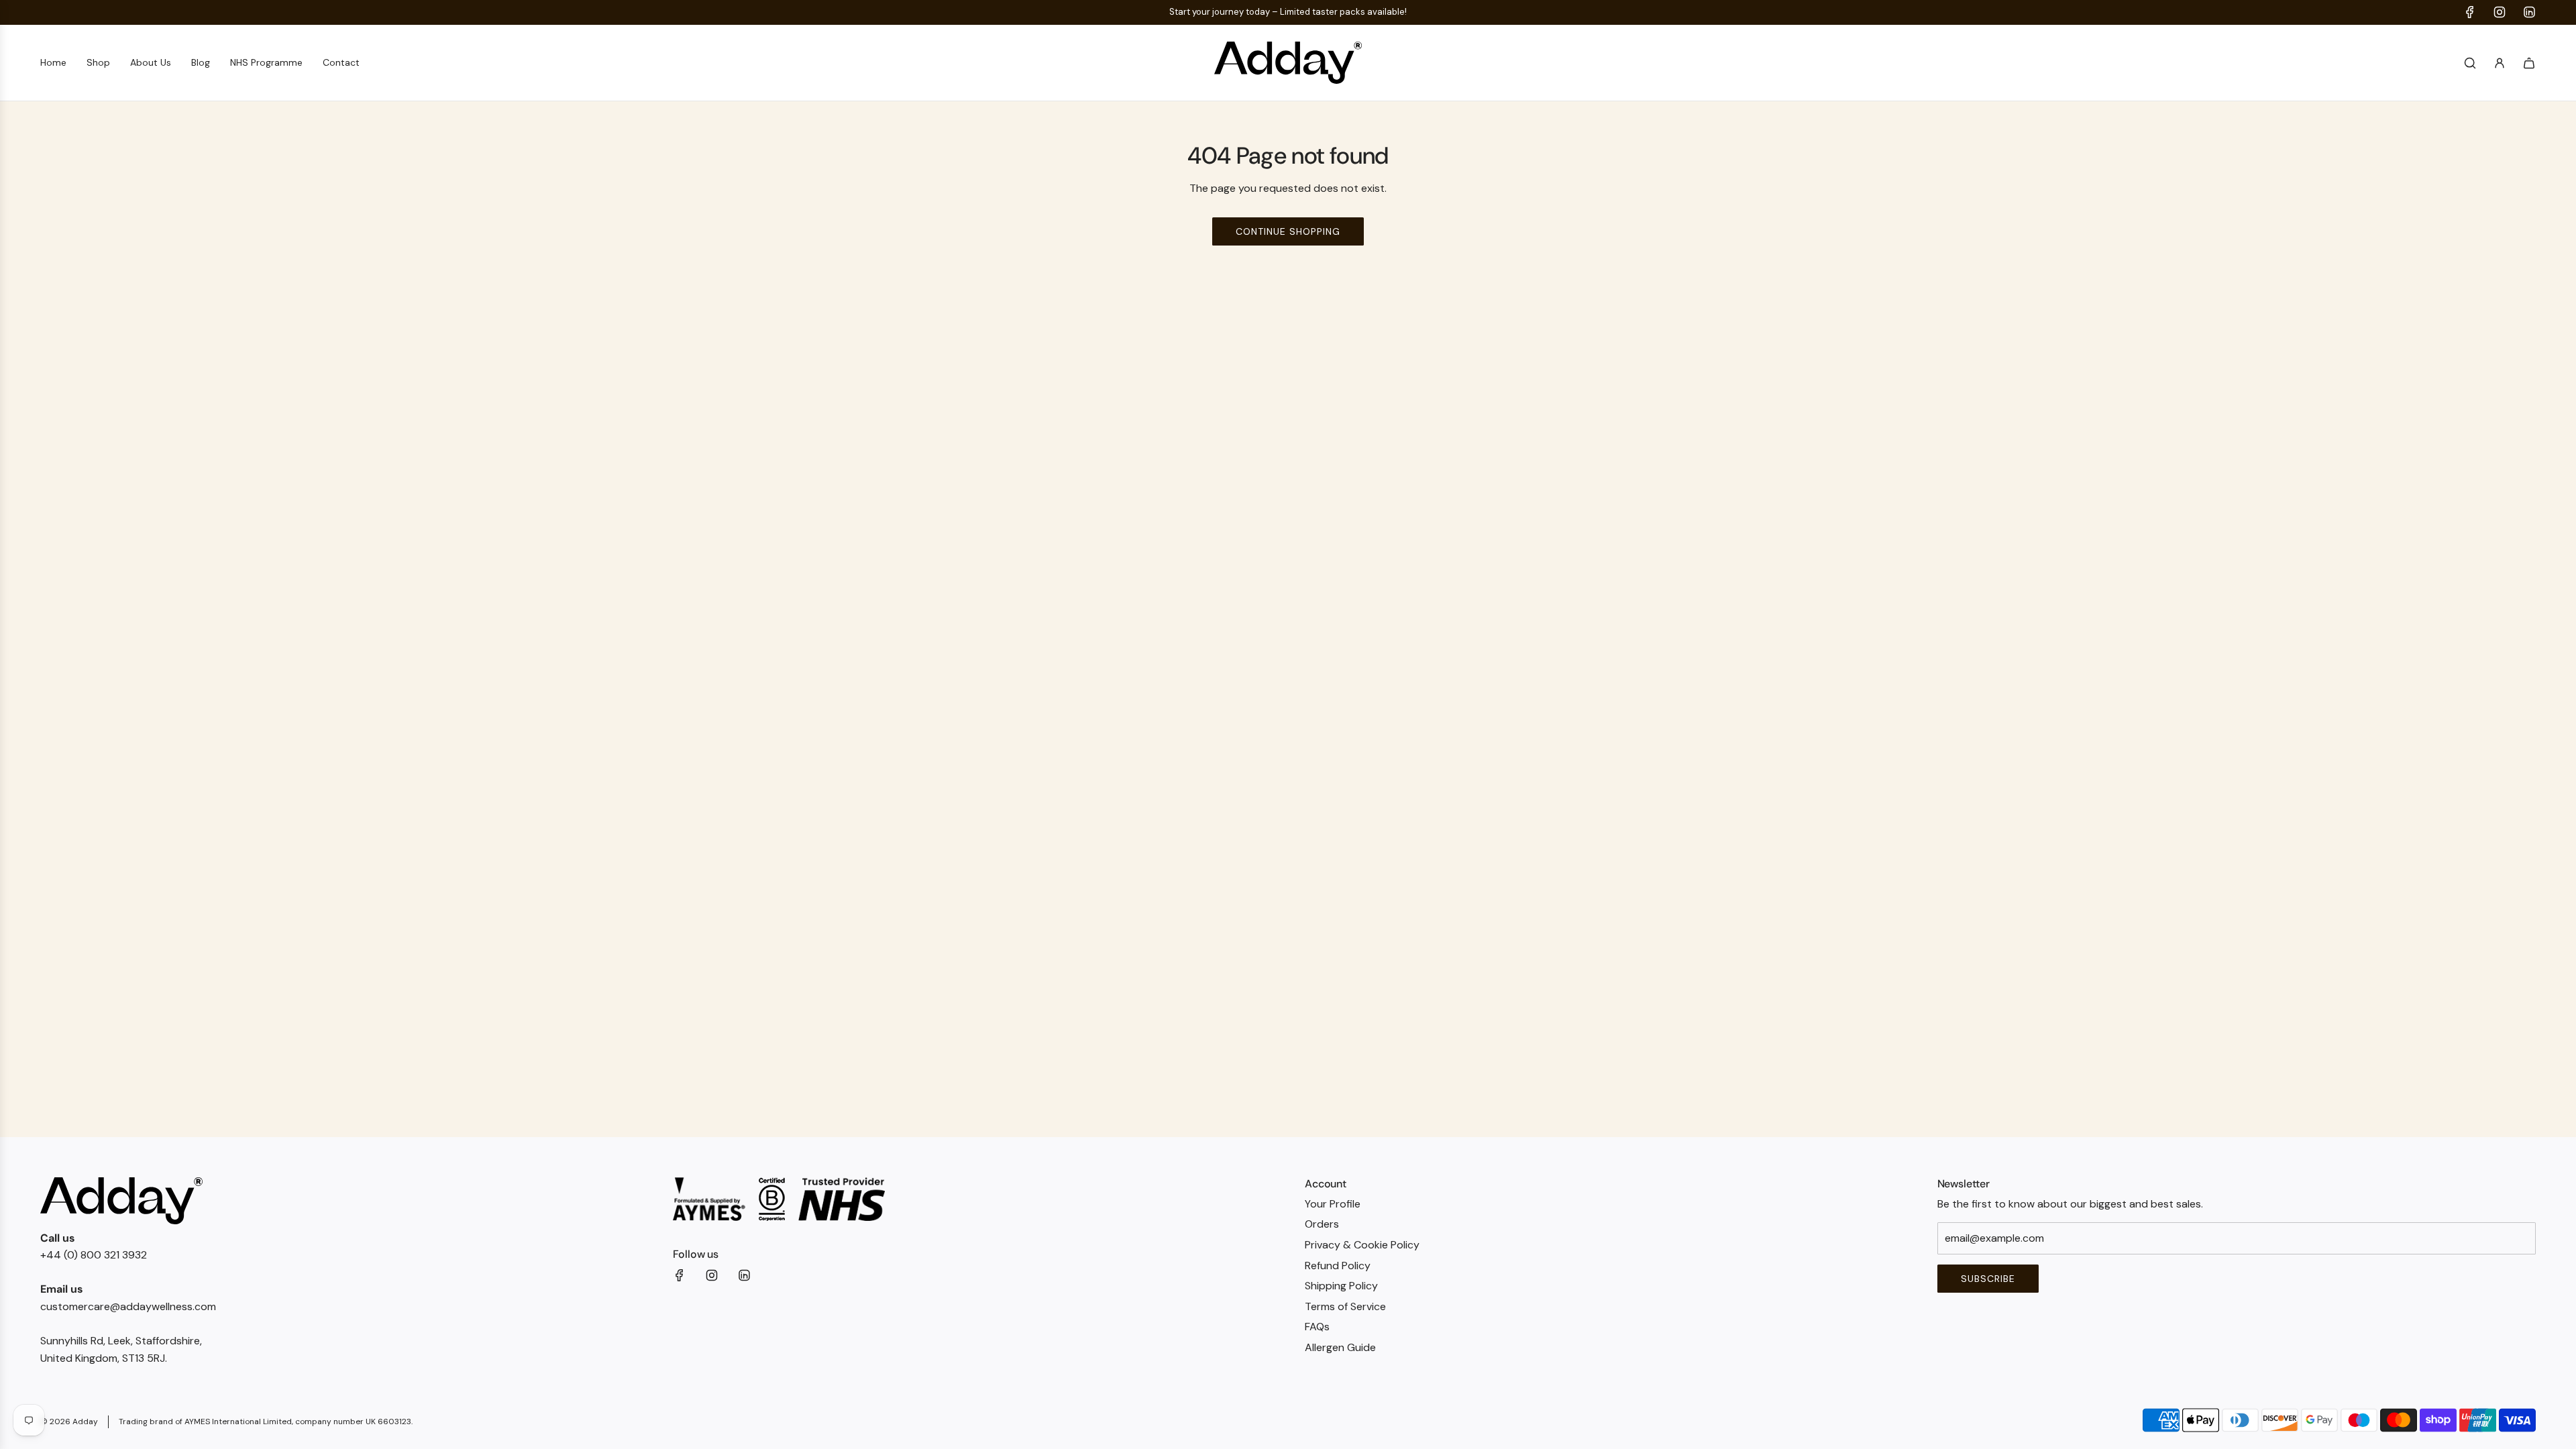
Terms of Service (1029, 864)
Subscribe (902, 823)
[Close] (2036, 385)
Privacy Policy (952, 864)
